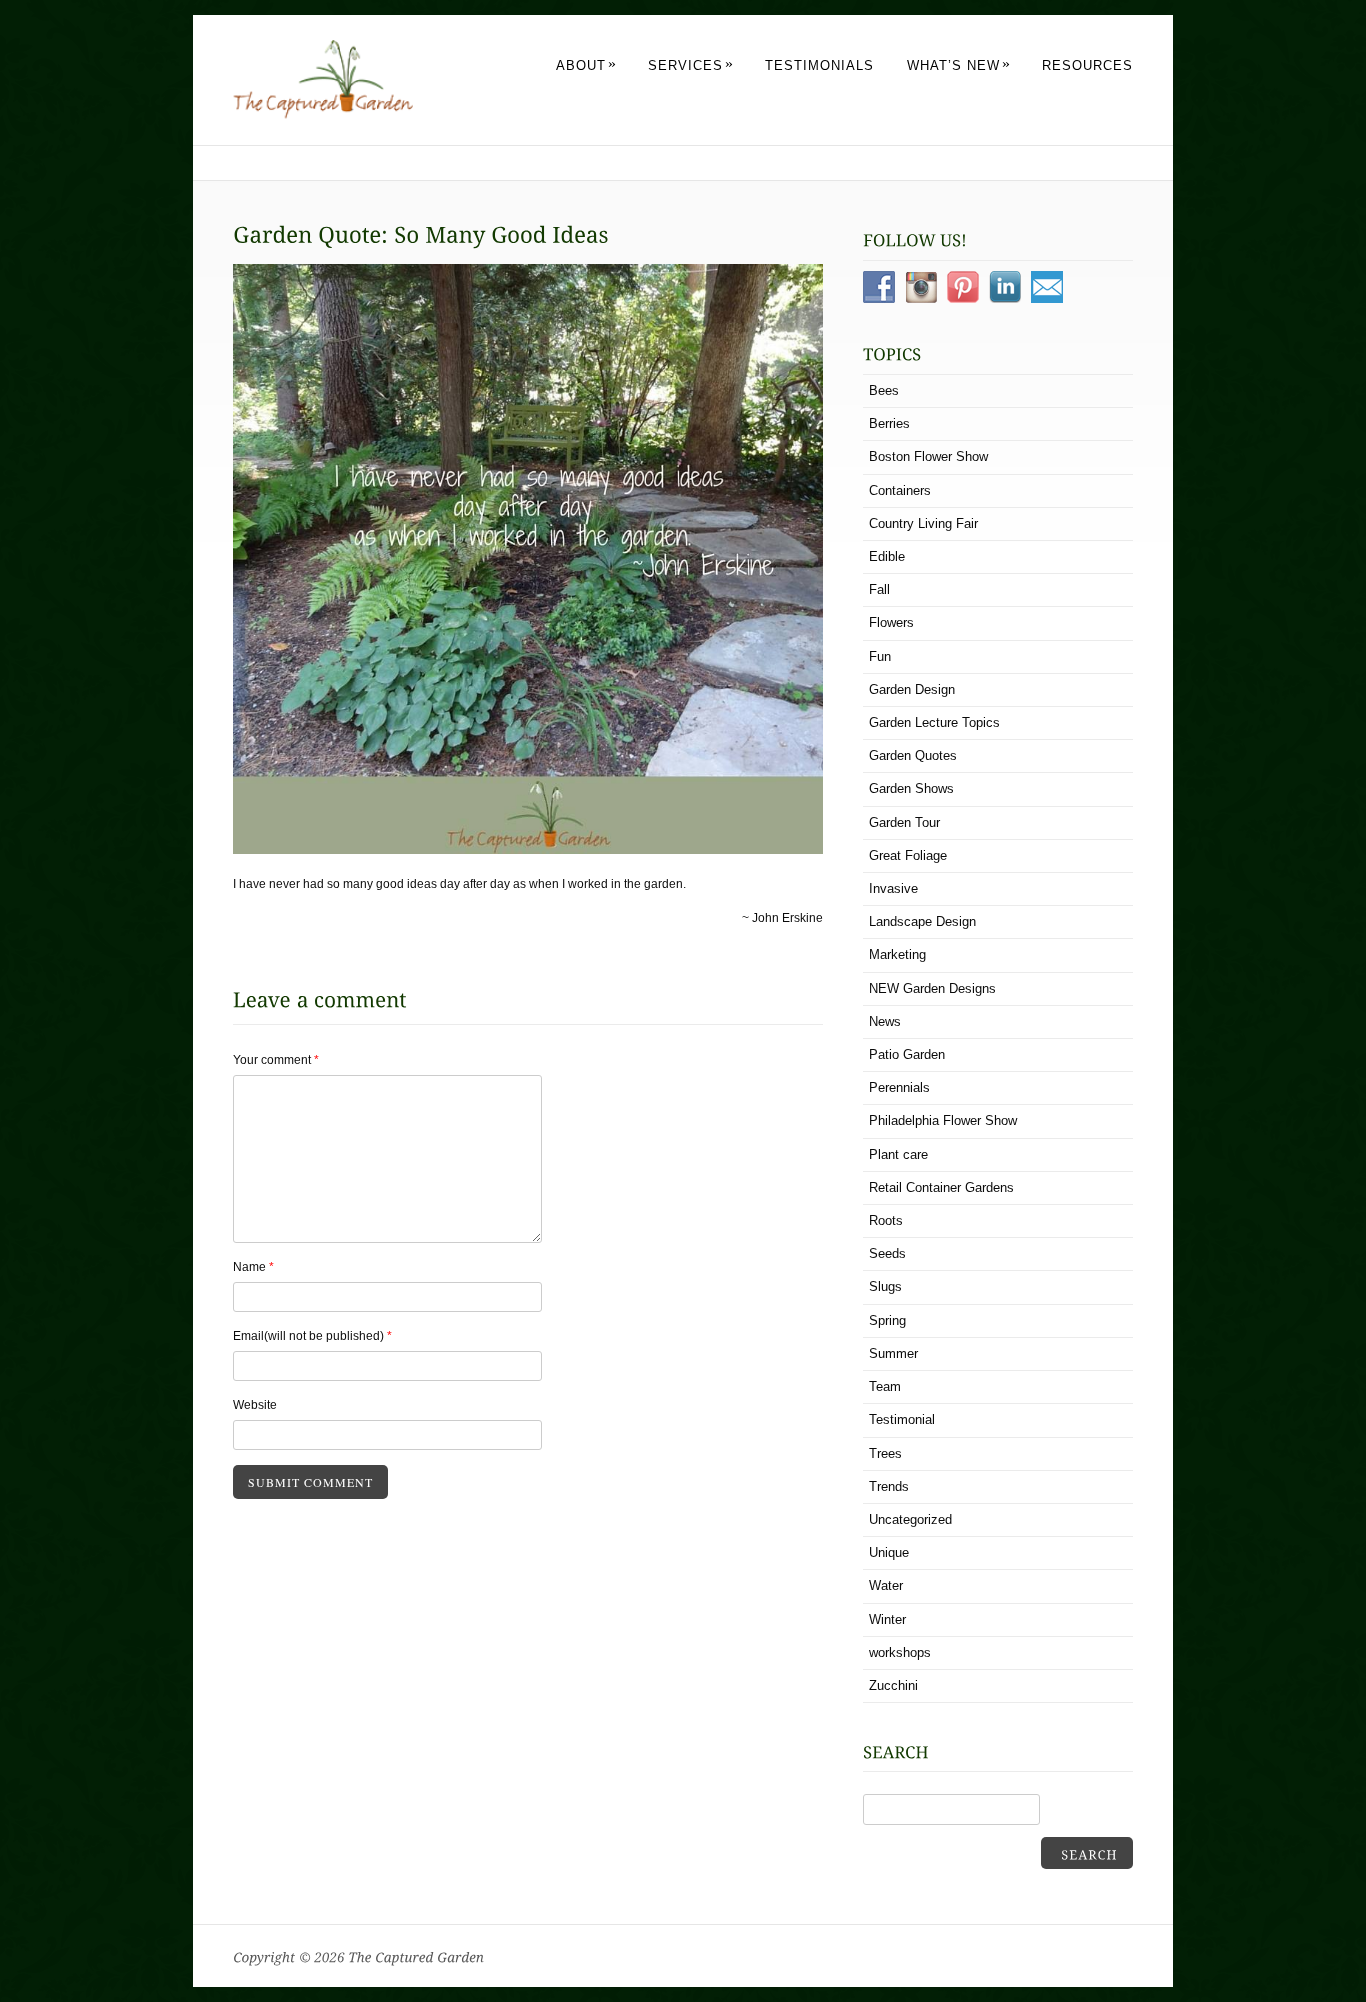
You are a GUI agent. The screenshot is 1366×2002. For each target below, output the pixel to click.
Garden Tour (904, 822)
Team (885, 1386)
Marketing (897, 954)
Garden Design (912, 689)
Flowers (891, 622)
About (586, 65)
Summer (893, 1353)
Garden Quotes (913, 755)
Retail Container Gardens (941, 1187)
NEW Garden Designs (932, 988)
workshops (900, 1652)
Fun (880, 656)
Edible (887, 556)
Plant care (898, 1154)
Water (886, 1585)
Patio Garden (907, 1054)
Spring (887, 1320)
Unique (889, 1552)
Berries (889, 423)
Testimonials (819, 65)
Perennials (899, 1087)
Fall (879, 589)
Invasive (893, 888)
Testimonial (902, 1419)
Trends (889, 1486)
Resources (1087, 65)
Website (255, 1405)
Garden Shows (911, 788)
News (885, 1021)
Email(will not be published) (312, 1336)
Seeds (887, 1253)
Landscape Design (922, 921)
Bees (884, 390)
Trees (885, 1453)
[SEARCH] (1087, 1853)
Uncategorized (910, 1519)
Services (691, 65)
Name (253, 1267)
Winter (887, 1619)
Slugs (885, 1286)
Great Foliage (908, 855)
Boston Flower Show (928, 456)
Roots (886, 1220)
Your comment (276, 1060)
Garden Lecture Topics (934, 722)
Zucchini (893, 1685)
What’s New (959, 65)
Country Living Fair (923, 523)
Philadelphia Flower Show (943, 1120)
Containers (900, 490)
